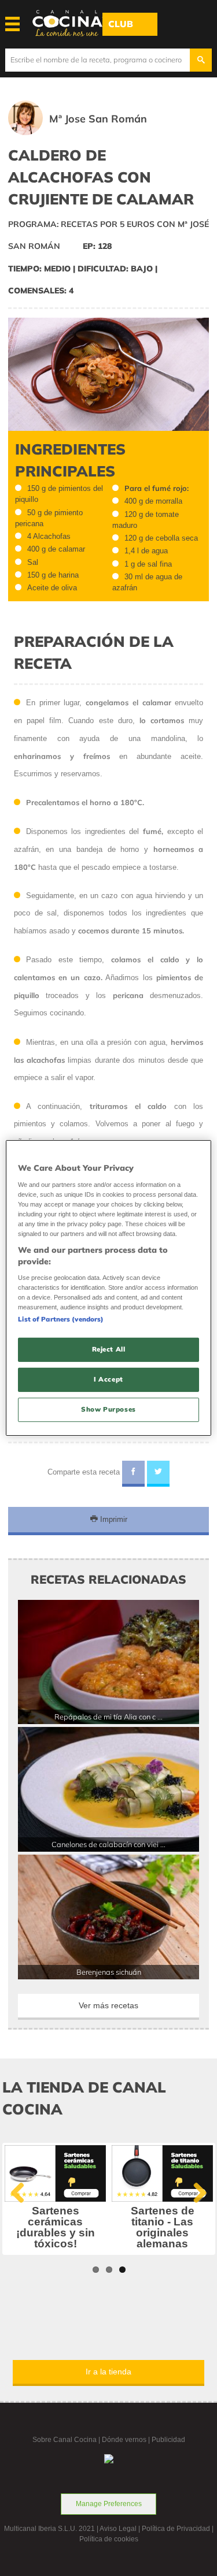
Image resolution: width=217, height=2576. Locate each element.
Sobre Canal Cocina (65, 2440)
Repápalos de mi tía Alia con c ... (108, 1717)
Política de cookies (109, 2539)
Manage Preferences (109, 2504)
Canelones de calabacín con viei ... (108, 1844)
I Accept (108, 1379)
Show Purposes (108, 1409)
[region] (108, 1288)
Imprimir (113, 1519)
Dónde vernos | (127, 2440)
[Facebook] (133, 1474)
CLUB (121, 24)
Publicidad (168, 2440)
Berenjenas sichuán (109, 1972)
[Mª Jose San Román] (94, 133)
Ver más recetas (108, 2005)
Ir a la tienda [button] (108, 2372)
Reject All (109, 1349)
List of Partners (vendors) (61, 1319)
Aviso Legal (118, 2529)
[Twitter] (158, 1474)
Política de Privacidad (176, 2529)
